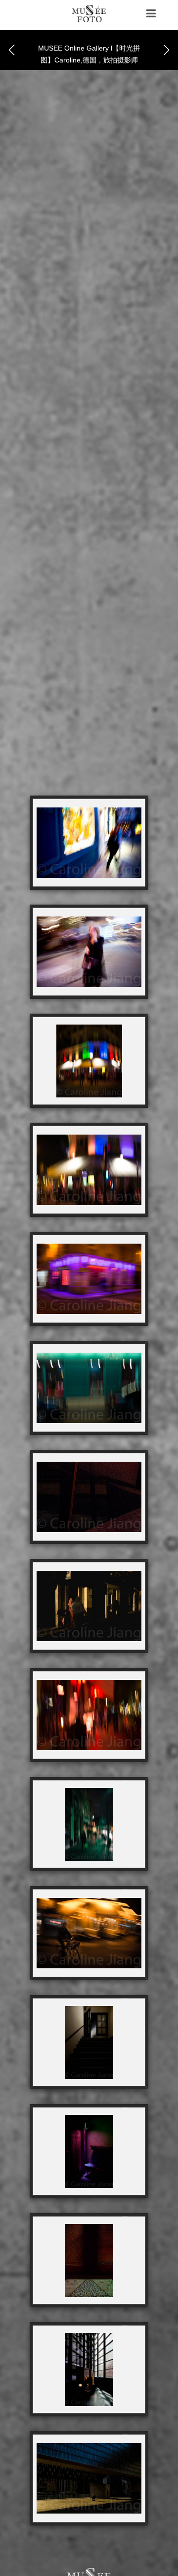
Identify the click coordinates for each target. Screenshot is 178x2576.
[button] (167, 50)
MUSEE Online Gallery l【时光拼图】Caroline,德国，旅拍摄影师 (89, 54)
